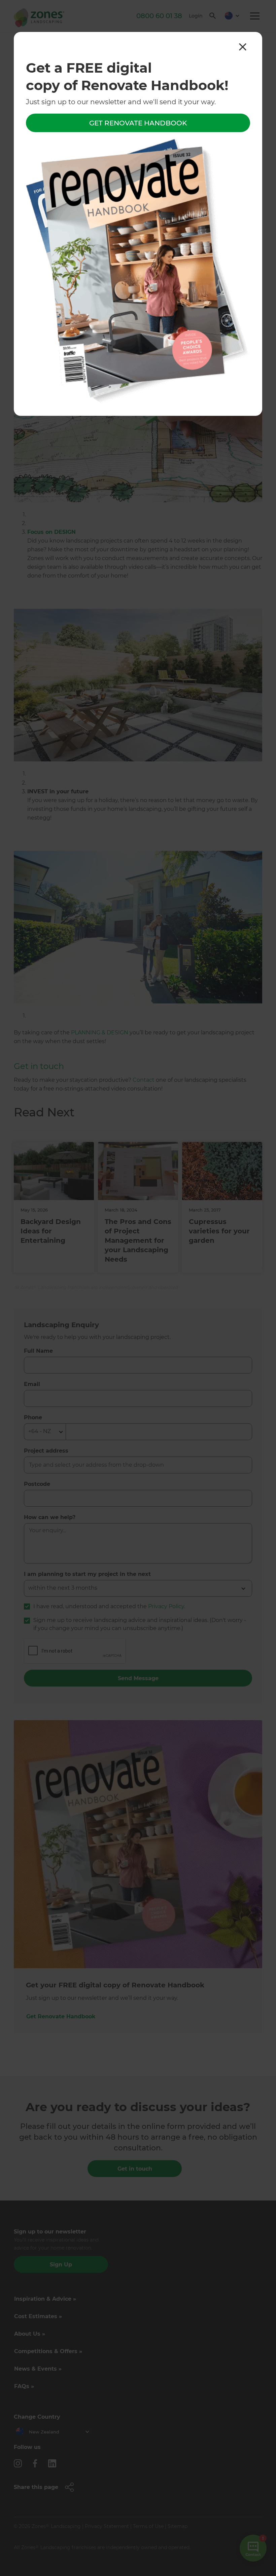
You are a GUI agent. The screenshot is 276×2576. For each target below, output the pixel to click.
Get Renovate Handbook (138, 123)
